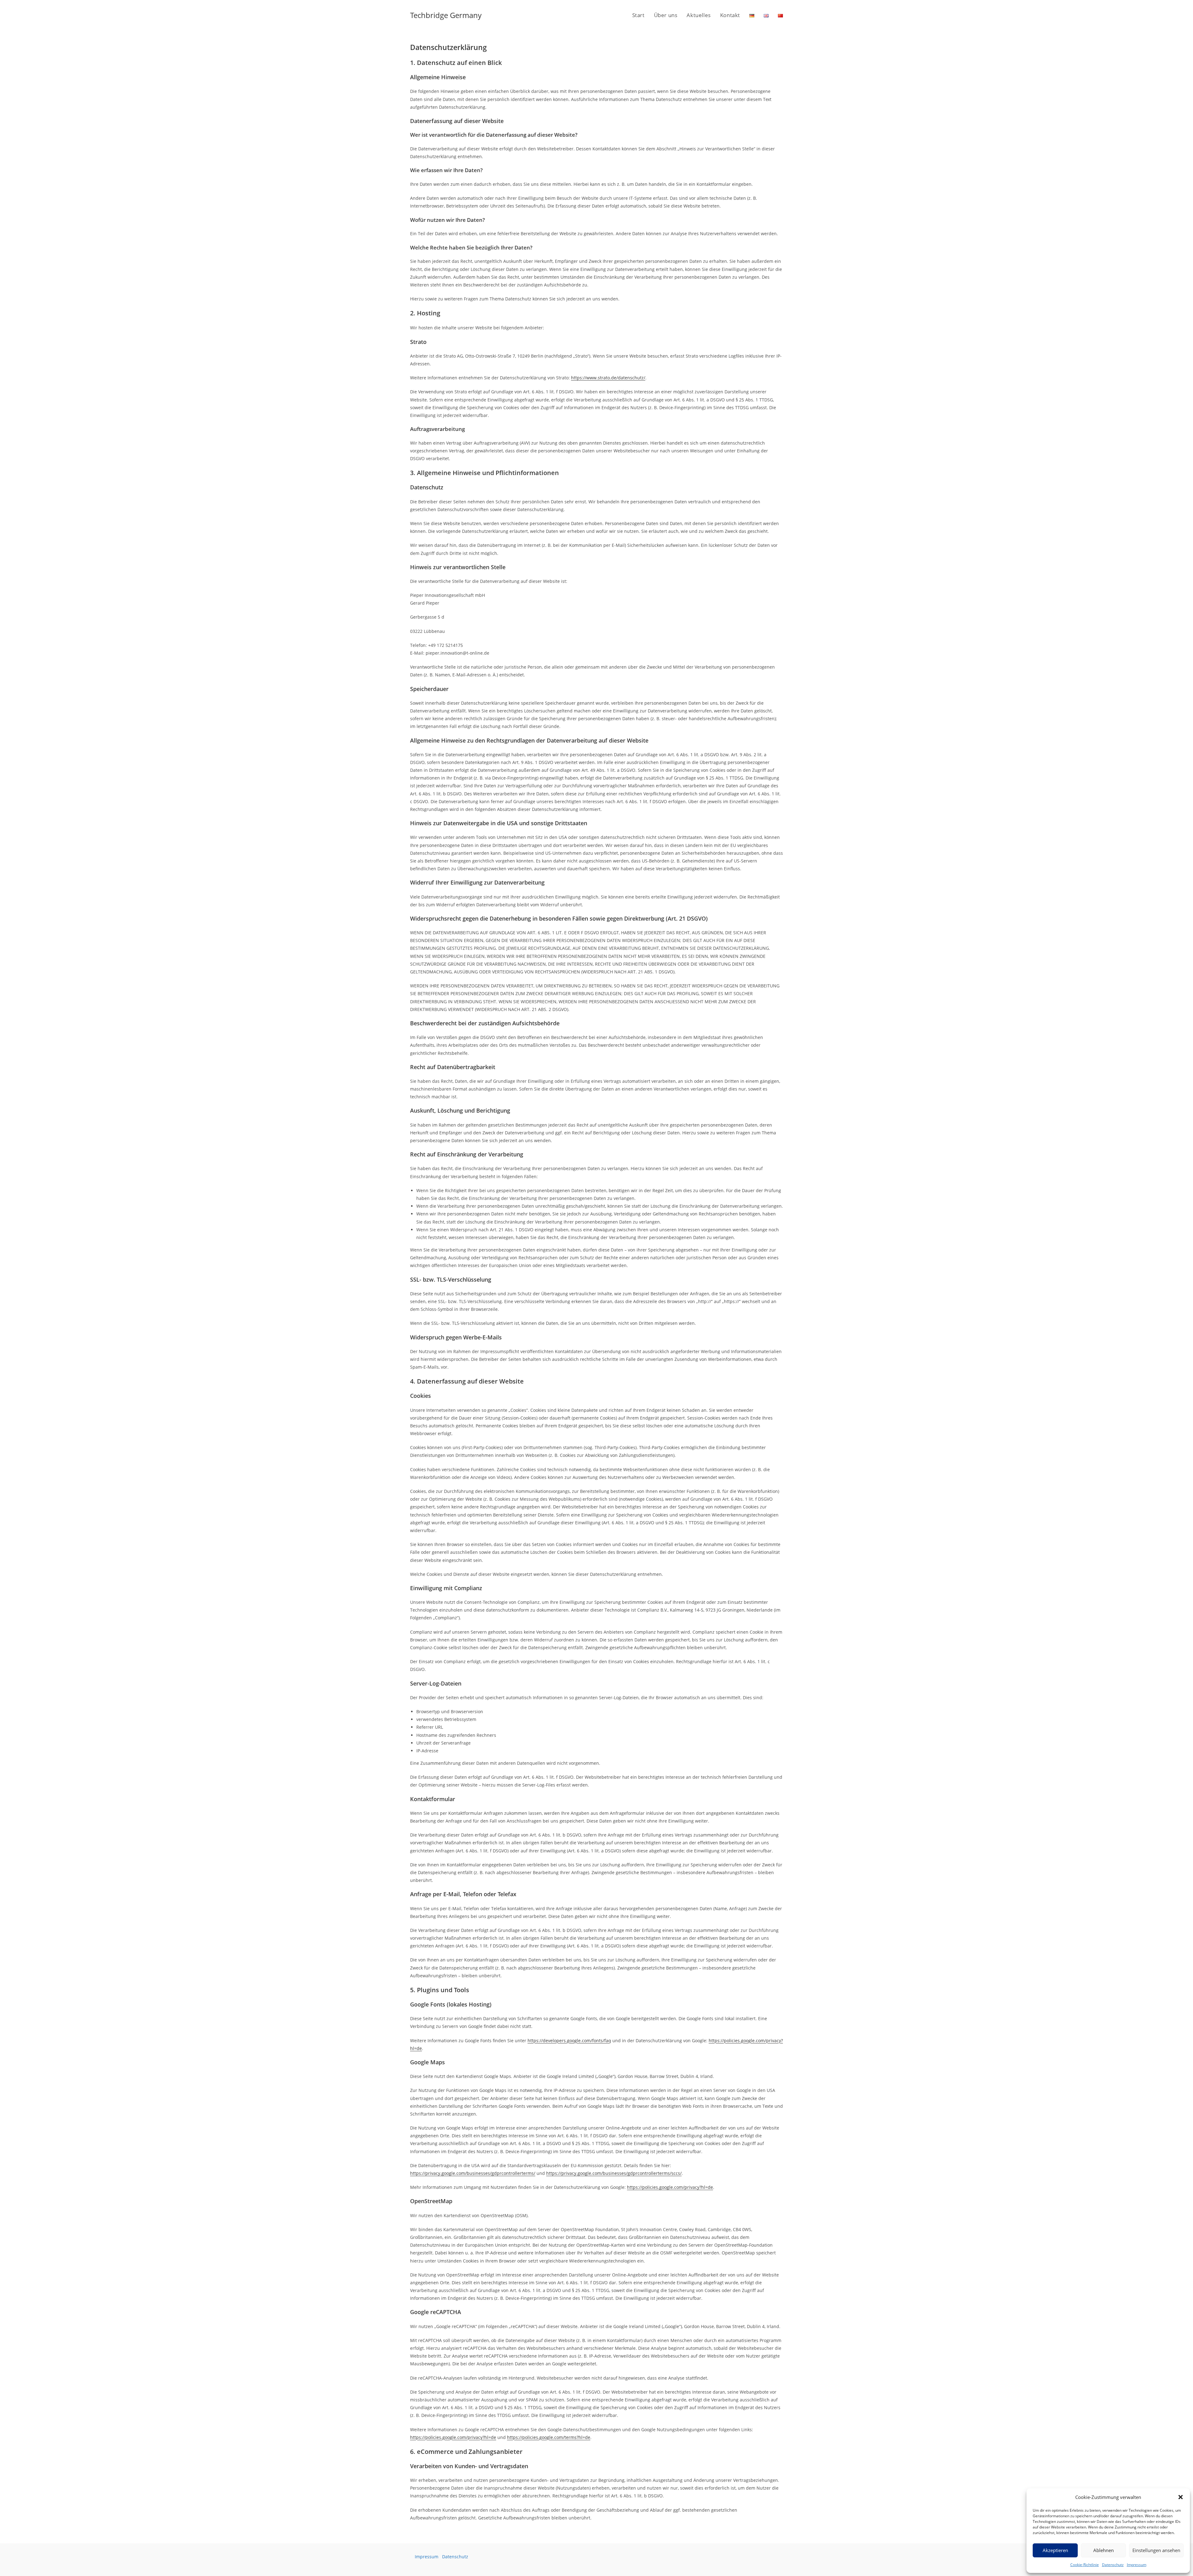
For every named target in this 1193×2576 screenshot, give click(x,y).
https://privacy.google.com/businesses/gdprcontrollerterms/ (473, 2173)
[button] (1181, 2497)
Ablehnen (1104, 2550)
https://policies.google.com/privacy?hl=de (670, 2187)
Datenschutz (1113, 2565)
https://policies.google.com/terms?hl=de (549, 2437)
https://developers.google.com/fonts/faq (569, 2041)
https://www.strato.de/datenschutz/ (608, 378)
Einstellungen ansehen (1156, 2550)
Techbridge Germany (446, 15)
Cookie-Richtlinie (1085, 2565)
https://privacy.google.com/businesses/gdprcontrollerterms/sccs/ (614, 2173)
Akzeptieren (1055, 2550)
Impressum (1137, 2565)
